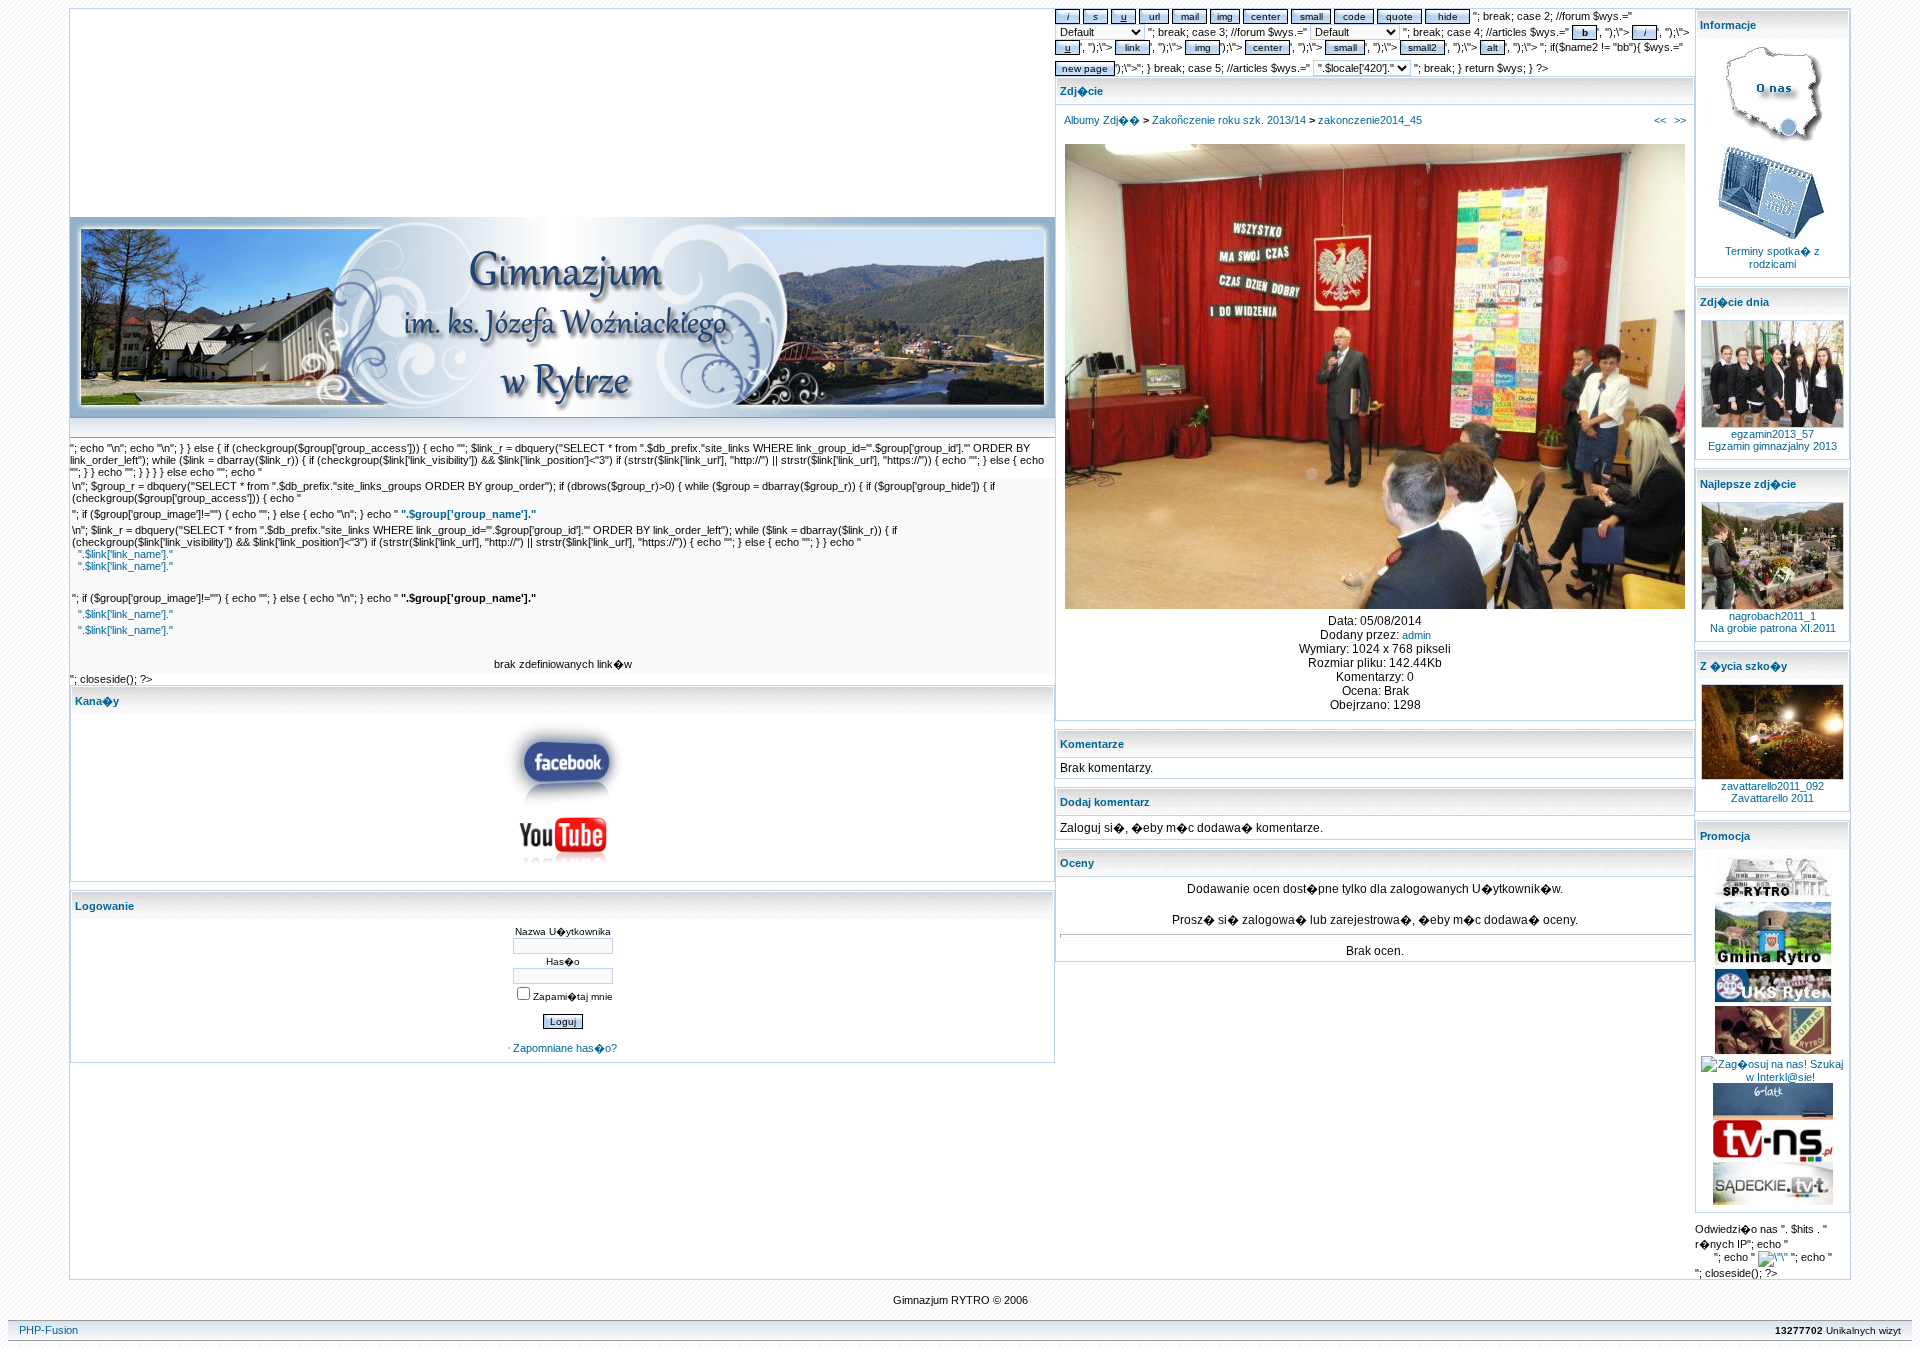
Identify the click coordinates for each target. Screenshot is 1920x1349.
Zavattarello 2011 (1772, 798)
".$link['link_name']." (125, 554)
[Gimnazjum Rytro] (563, 803)
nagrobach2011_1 (1772, 616)
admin (1416, 635)
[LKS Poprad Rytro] (1773, 1052)
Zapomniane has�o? (565, 1048)
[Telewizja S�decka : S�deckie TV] (1773, 1201)
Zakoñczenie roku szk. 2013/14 (1229, 120)
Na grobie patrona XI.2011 (1773, 628)
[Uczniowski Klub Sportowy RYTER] (1773, 1000)
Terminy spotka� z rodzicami (1772, 257)
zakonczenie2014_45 (1370, 120)
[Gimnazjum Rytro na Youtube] (563, 870)
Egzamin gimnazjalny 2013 (1772, 446)
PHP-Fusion (48, 1330)
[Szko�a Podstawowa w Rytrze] (1773, 896)
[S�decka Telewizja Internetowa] (1773, 1158)
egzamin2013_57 (1772, 434)
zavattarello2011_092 (1772, 786)
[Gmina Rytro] (1773, 963)
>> (1680, 120)
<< (1660, 120)
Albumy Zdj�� (1102, 120)
